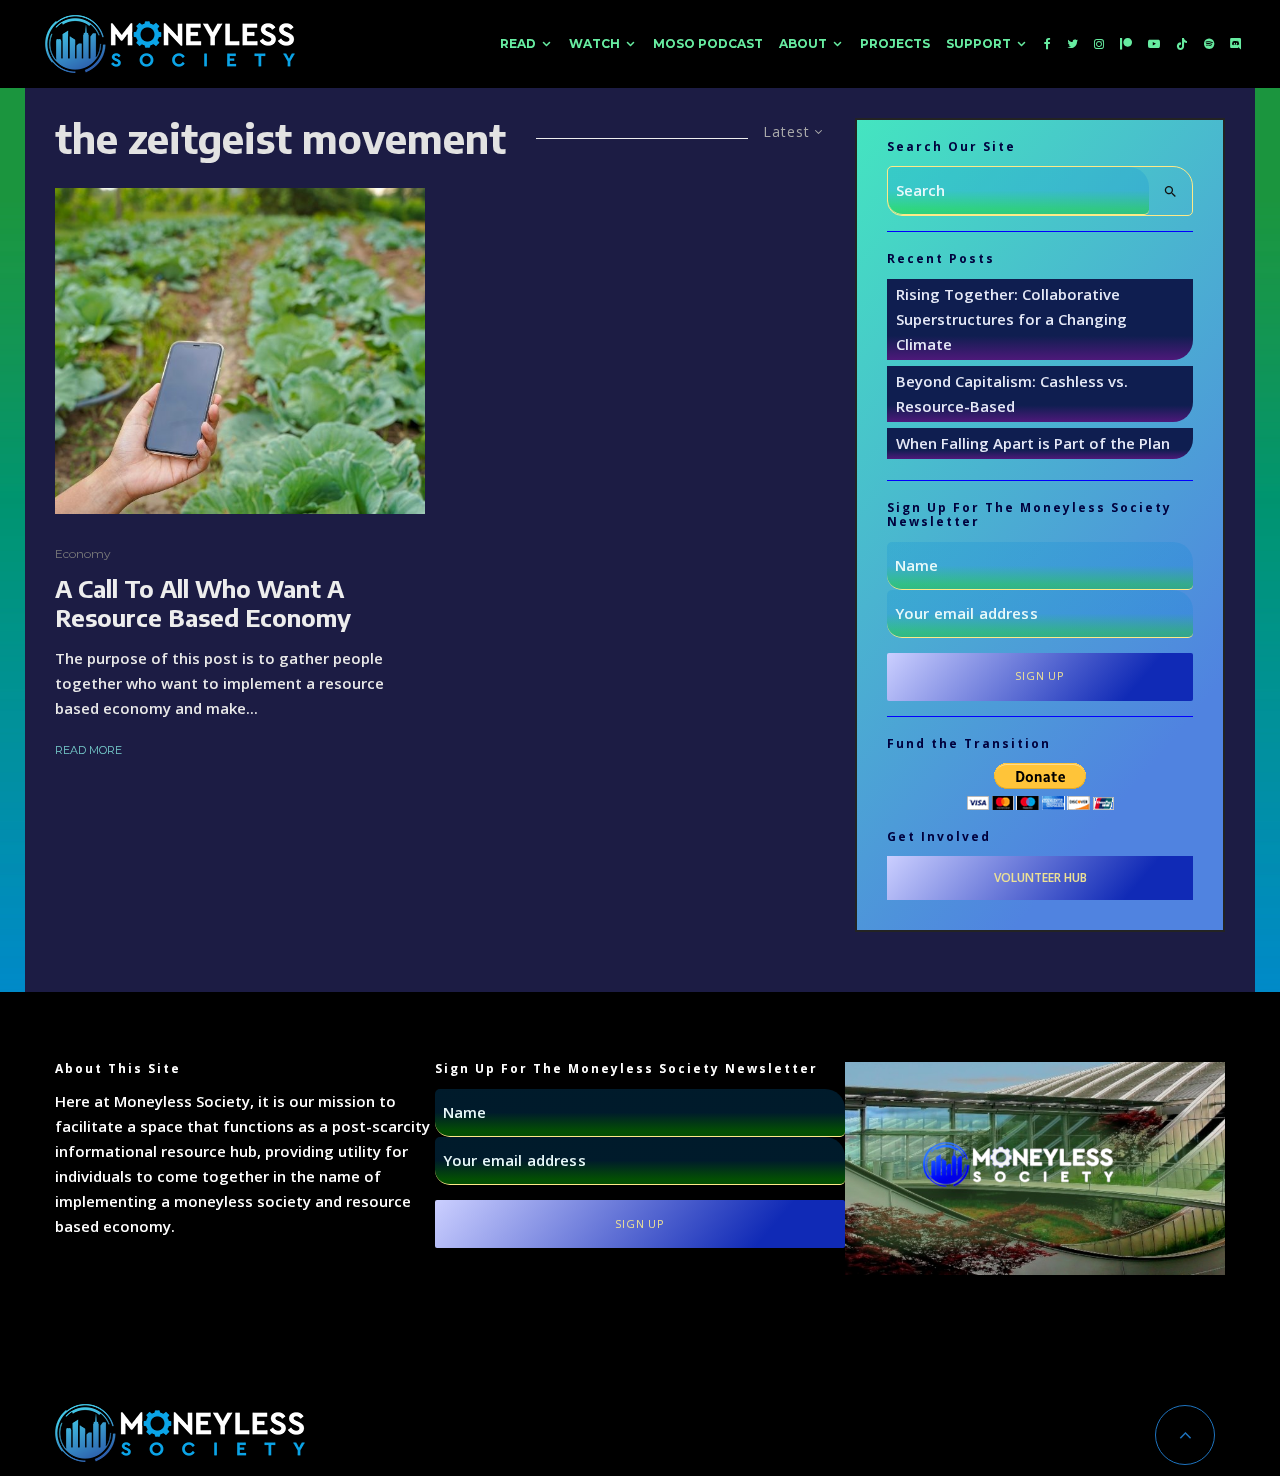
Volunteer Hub (1040, 877)
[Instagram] (1099, 44)
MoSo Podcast (708, 43)
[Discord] (1236, 44)
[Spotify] (1209, 44)
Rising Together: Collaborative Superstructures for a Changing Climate (1011, 319)
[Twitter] (1072, 44)
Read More (88, 750)
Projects (895, 43)
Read (518, 43)
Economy (83, 553)
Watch (594, 43)
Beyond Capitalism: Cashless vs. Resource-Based (1012, 393)
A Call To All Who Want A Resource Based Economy (203, 603)
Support (978, 43)
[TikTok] (1182, 44)
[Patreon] (1126, 44)
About (803, 43)
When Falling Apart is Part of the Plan (1033, 443)
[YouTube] (1154, 44)
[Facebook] (1047, 44)
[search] (1170, 191)
